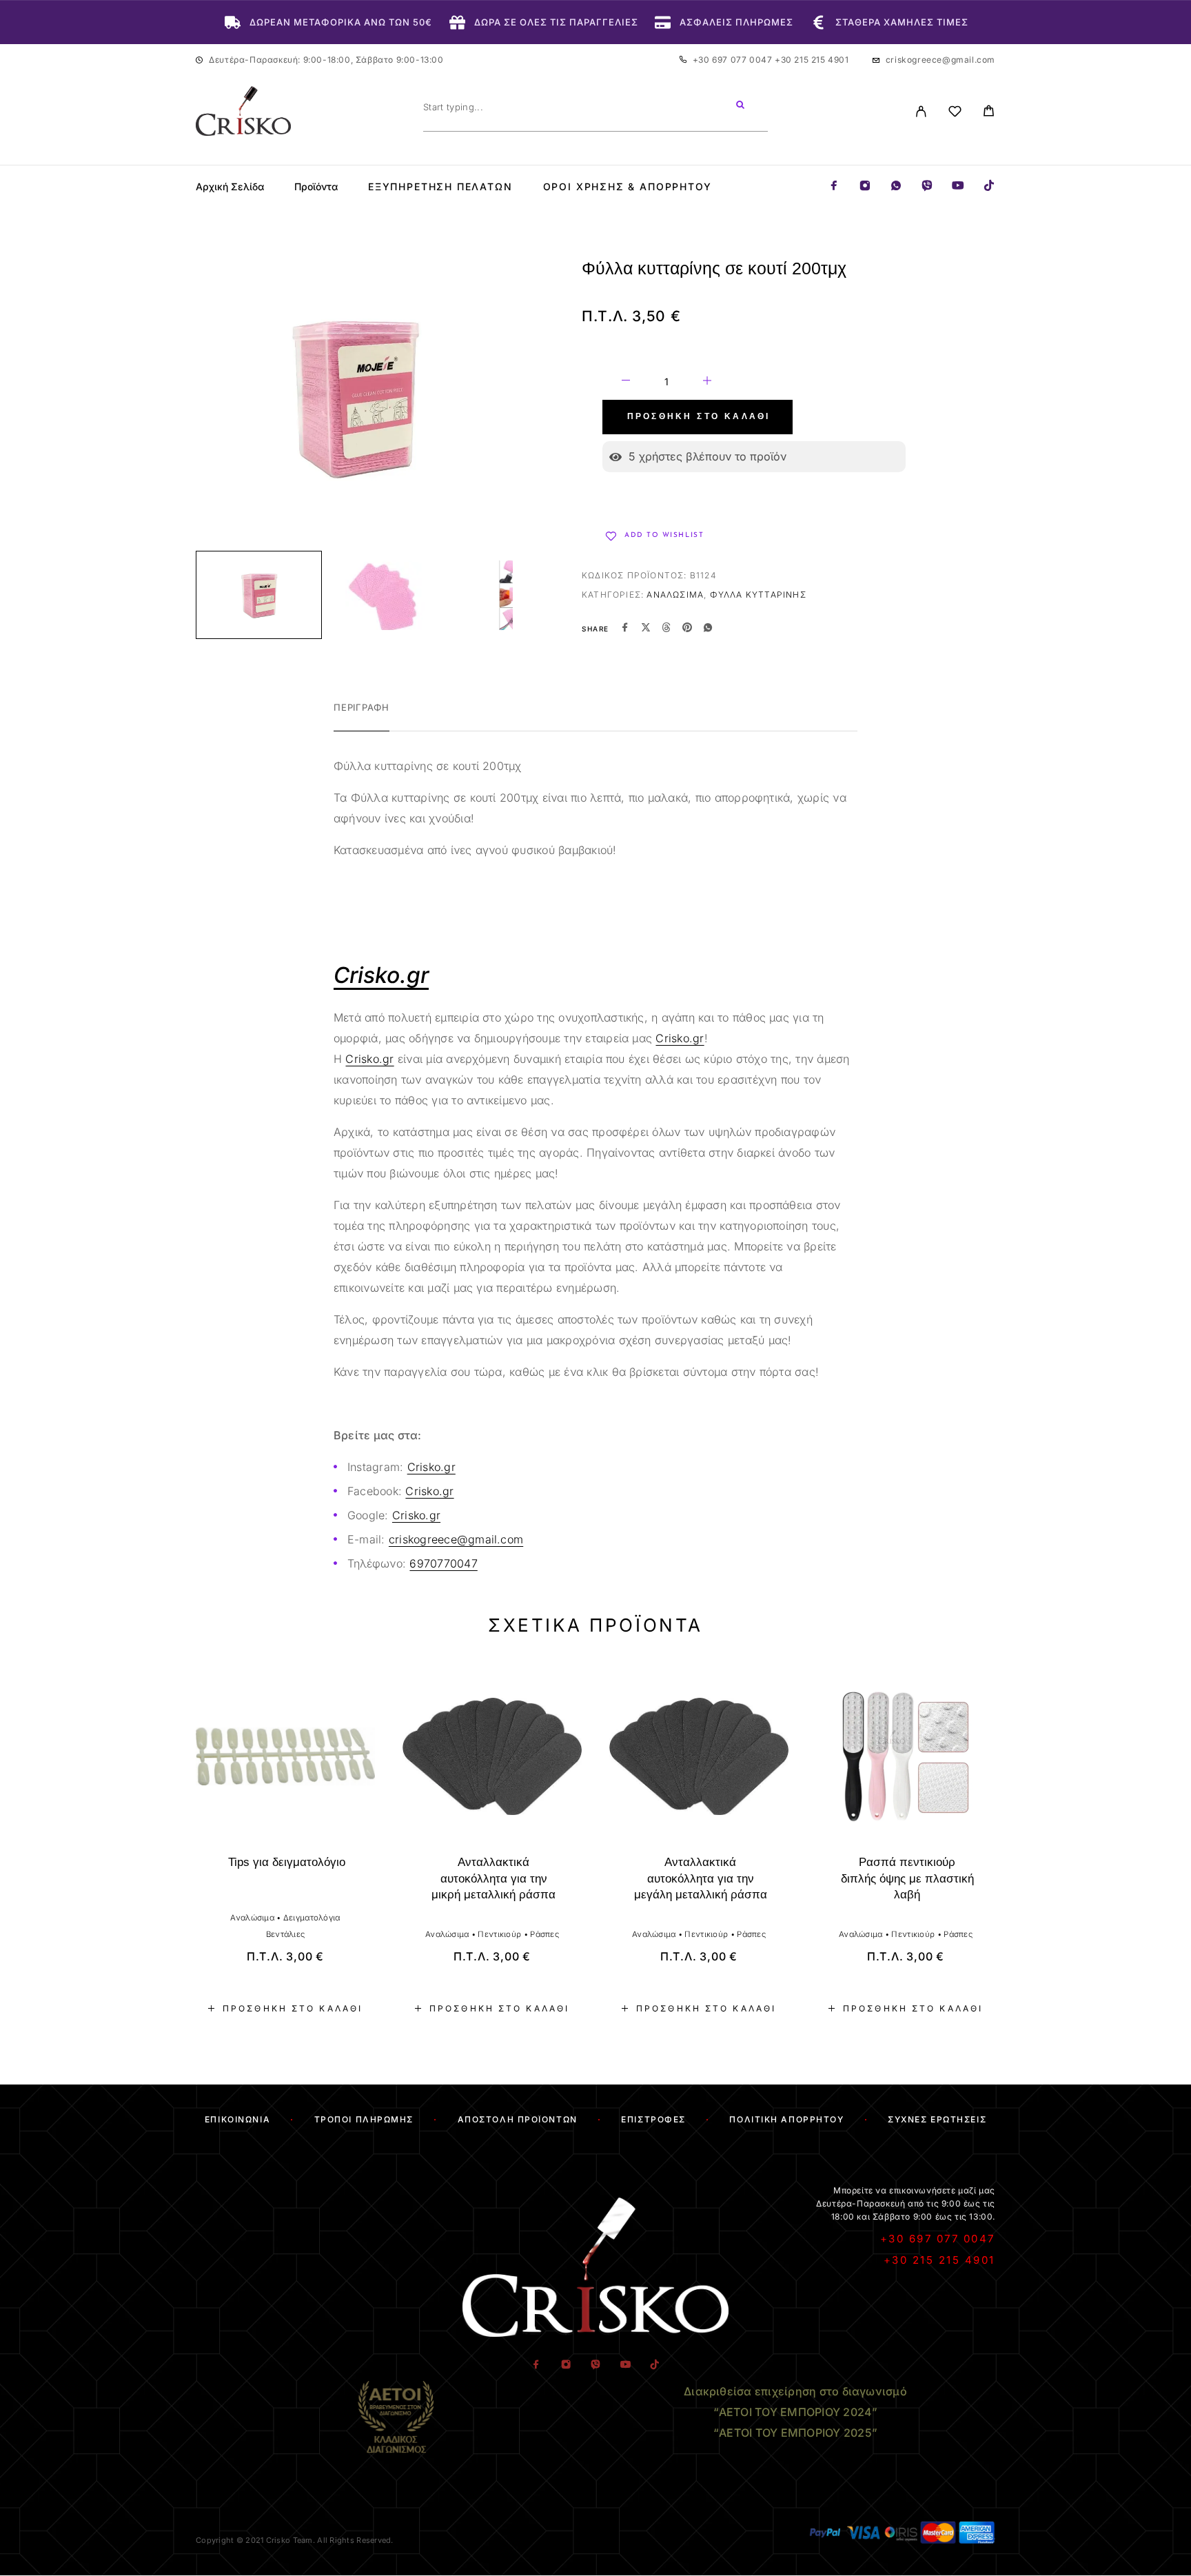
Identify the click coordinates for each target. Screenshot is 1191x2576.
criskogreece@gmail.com (940, 60)
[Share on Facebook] (625, 629)
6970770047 (443, 1563)
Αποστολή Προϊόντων (518, 2119)
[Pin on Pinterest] (687, 629)
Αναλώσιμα (675, 595)
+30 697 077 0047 (734, 60)
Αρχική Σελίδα (230, 187)
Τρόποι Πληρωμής (364, 2119)
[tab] (362, 716)
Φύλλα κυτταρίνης (758, 595)
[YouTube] (958, 186)
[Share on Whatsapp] (708, 629)
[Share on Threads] (666, 629)
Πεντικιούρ (499, 1934)
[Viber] (927, 186)
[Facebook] (834, 186)
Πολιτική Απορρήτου (786, 2119)
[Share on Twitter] (646, 629)
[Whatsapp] (896, 186)
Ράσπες (544, 1934)
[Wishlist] (955, 113)
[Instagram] (865, 186)
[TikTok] (989, 186)
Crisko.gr (680, 1038)
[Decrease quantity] (626, 383)
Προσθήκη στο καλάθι (699, 417)
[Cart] (989, 113)
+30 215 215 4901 (812, 60)
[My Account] (921, 111)
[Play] (259, 595)
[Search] (740, 107)
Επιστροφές (653, 2119)
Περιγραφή (362, 707)
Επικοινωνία (237, 2119)
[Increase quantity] (707, 383)
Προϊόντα (316, 187)
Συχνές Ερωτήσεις (937, 2119)
